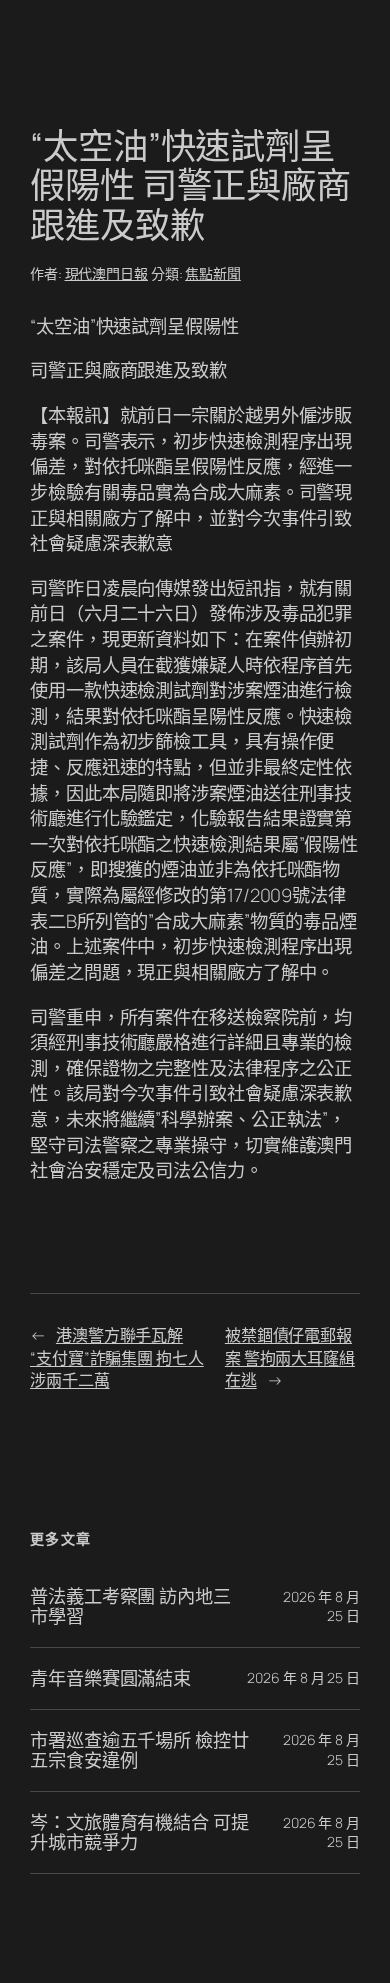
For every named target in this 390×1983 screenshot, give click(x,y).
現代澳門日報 (106, 273)
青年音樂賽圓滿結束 (110, 1678)
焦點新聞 (213, 273)
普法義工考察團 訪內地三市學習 (130, 1606)
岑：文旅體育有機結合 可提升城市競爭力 (139, 1832)
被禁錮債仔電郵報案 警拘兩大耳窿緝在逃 (290, 1357)
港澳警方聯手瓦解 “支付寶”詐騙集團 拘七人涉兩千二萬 (117, 1357)
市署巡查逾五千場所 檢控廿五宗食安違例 (139, 1750)
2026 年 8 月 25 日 (303, 1677)
